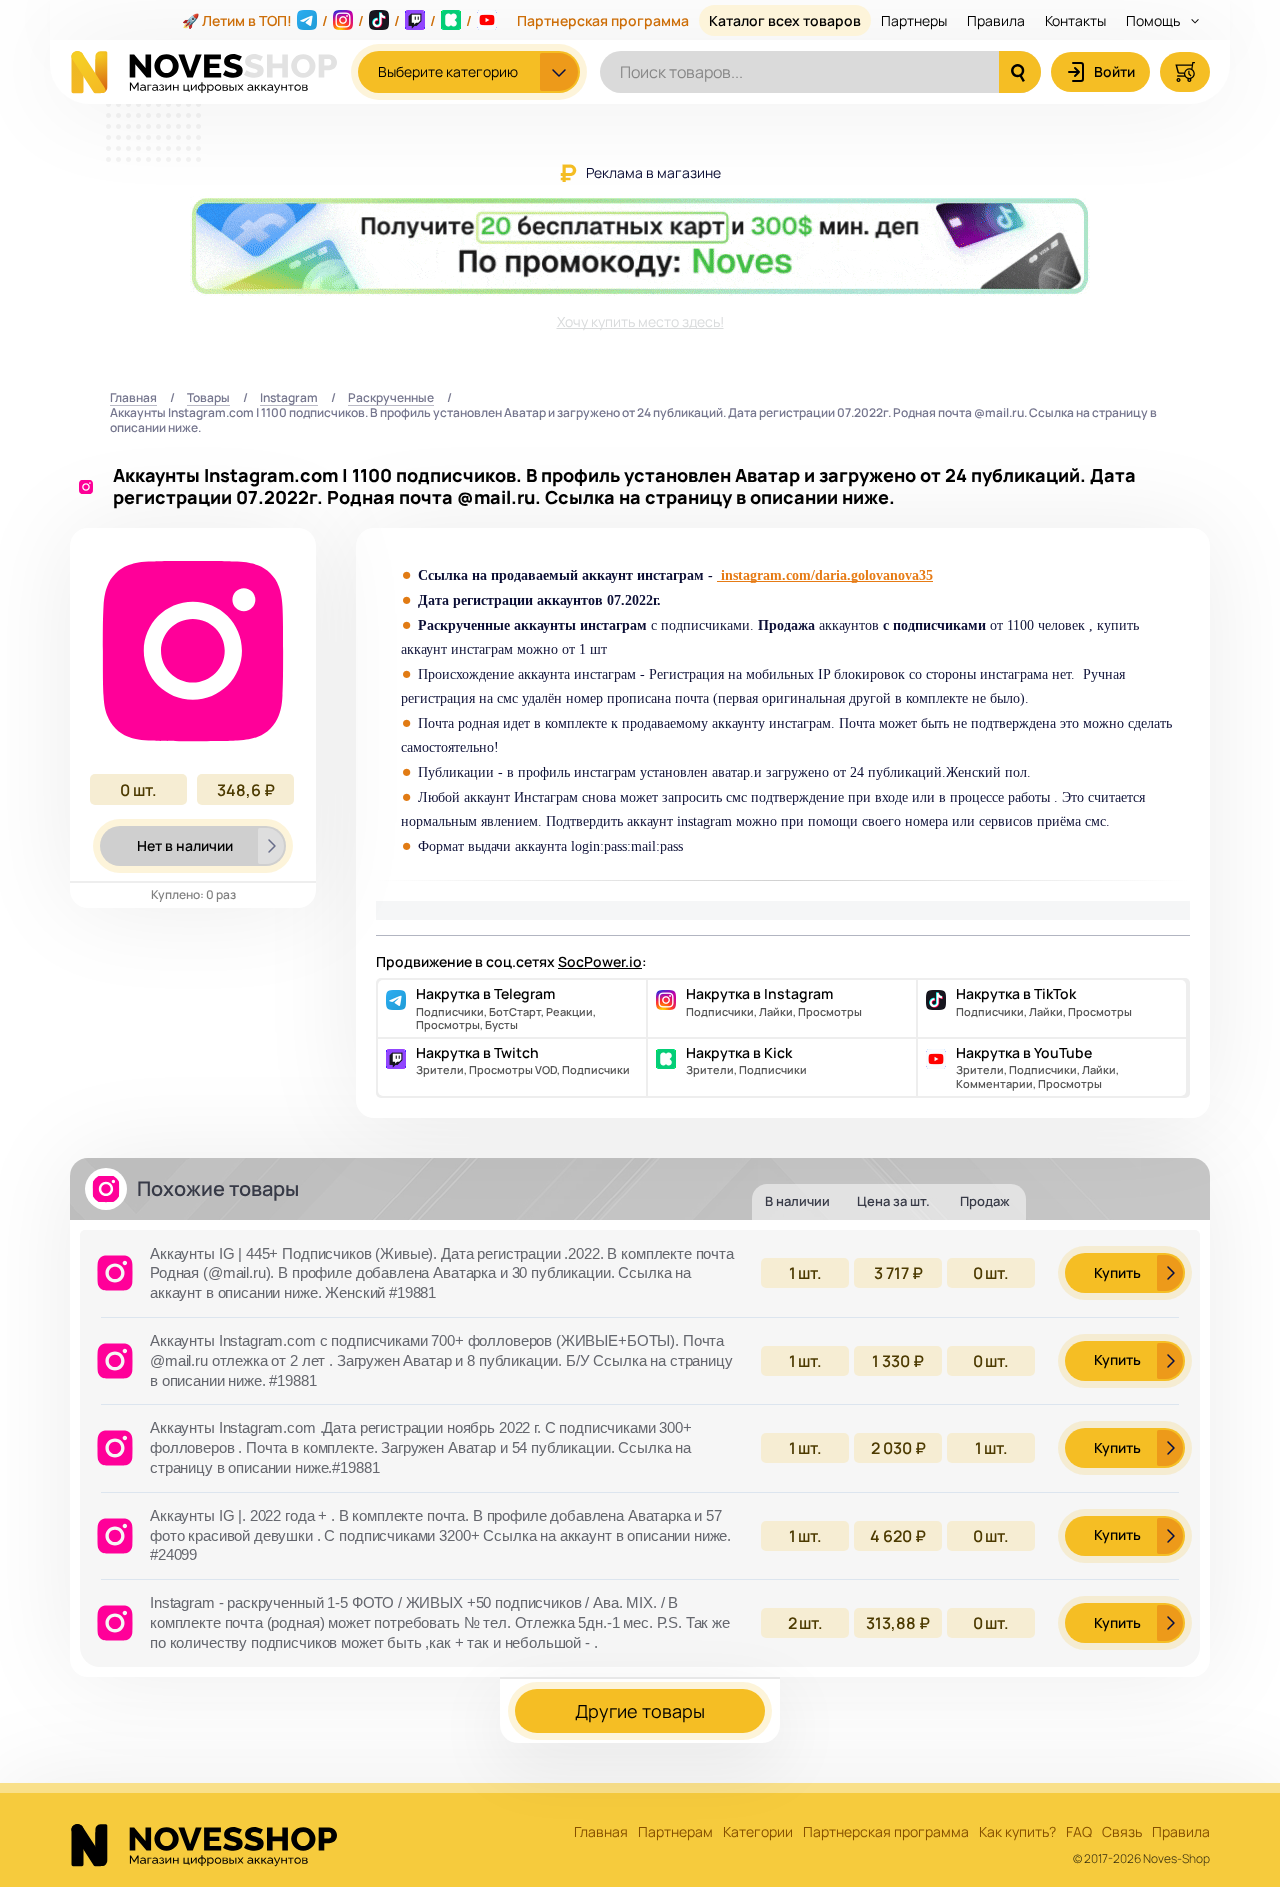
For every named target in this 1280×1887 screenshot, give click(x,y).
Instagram (289, 398)
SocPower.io (600, 961)
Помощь (1154, 20)
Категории (758, 1832)
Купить (1117, 1272)
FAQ (1079, 1832)
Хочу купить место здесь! (640, 321)
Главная (133, 398)
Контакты (1075, 20)
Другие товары (640, 1711)
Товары (208, 398)
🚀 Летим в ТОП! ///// (327, 20)
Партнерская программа (603, 20)
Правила (996, 20)
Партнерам (675, 1832)
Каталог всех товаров (785, 20)
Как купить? (1017, 1832)
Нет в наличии (185, 845)
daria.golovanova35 (874, 575)
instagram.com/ (768, 575)
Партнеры (914, 20)
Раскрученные (391, 398)
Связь (1122, 1832)
